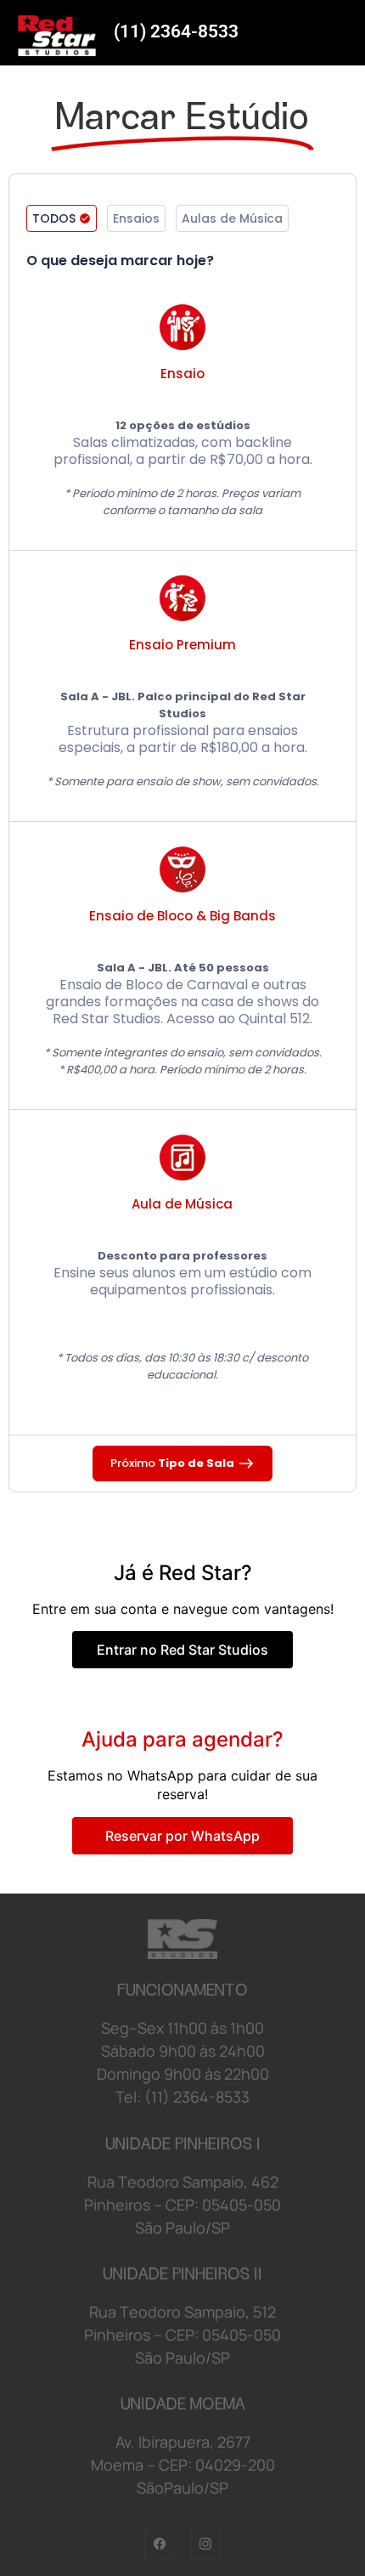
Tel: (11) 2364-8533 (182, 2097)
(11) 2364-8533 (176, 31)
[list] (182, 847)
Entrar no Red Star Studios (182, 1650)
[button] (62, 218)
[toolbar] (182, 224)
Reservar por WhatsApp (182, 1836)
